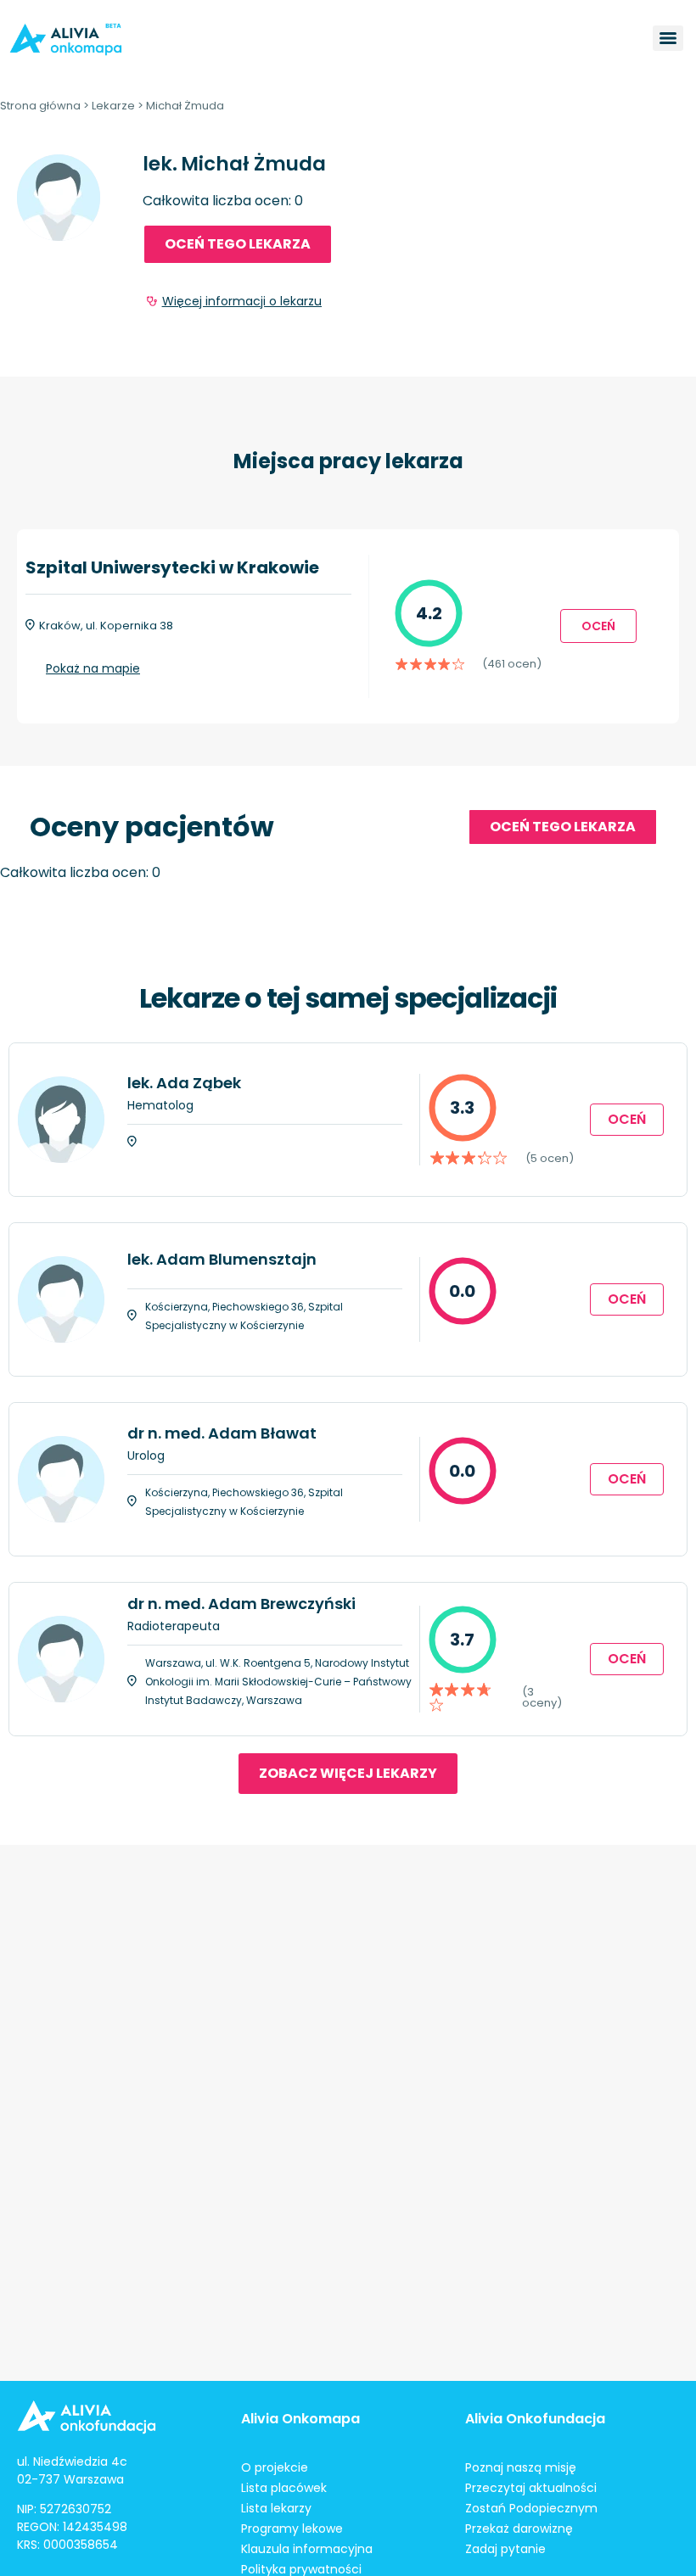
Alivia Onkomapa (300, 2419)
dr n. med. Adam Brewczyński (241, 1604)
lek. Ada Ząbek (184, 1083)
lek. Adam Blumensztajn (222, 1259)
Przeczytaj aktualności (531, 2488)
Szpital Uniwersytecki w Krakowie (172, 567)
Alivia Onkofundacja (535, 2419)
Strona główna (40, 106)
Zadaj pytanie (505, 2549)
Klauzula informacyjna (307, 2549)
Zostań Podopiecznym (531, 2508)
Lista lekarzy (276, 2508)
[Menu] (668, 38)
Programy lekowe (292, 2529)
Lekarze (113, 106)
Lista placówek (284, 2488)
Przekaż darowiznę (519, 2529)
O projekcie (275, 2467)
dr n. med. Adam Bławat (222, 1433)
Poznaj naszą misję (521, 2467)
